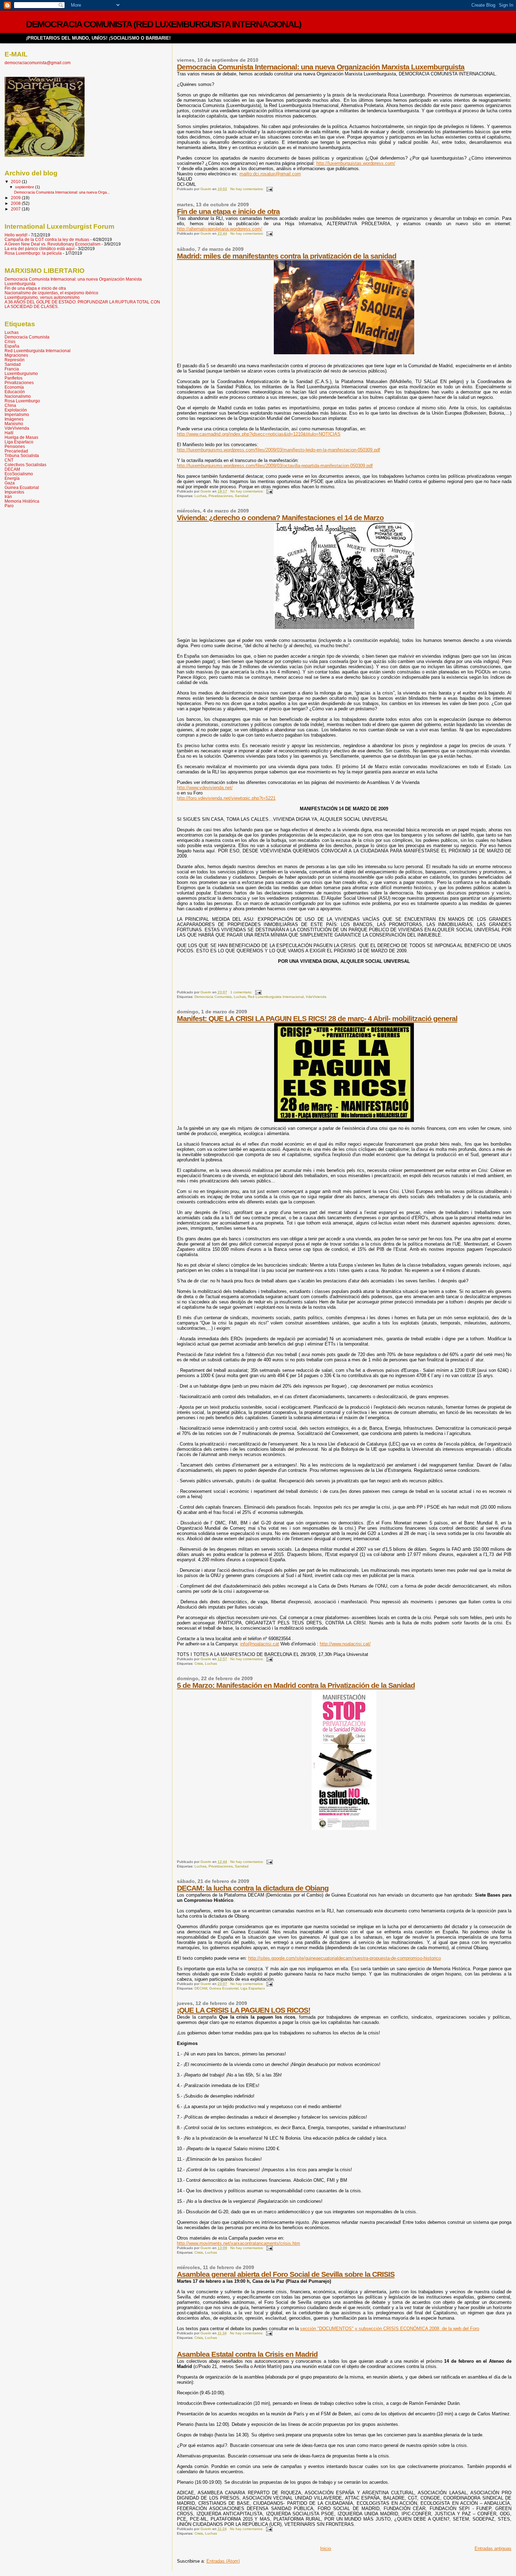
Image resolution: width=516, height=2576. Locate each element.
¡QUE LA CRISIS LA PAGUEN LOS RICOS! (244, 2010)
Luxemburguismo (21, 373)
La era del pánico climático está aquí (39, 249)
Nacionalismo (18, 396)
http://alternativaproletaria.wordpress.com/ (220, 229)
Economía (14, 387)
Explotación (16, 410)
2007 (16, 209)
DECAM (201, 1988)
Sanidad (242, 496)
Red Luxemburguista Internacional (276, 997)
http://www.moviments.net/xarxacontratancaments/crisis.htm (239, 2243)
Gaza (10, 483)
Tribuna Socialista (22, 455)
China (10, 405)
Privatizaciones (221, 496)
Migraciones (16, 355)
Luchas (200, 496)
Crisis (199, 1663)
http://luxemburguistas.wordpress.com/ (356, 163)
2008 (16, 203)
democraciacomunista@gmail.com (38, 63)
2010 (16, 182)
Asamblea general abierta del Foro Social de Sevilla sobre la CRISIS (286, 2274)
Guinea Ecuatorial (224, 1988)
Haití (9, 433)
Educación (15, 392)
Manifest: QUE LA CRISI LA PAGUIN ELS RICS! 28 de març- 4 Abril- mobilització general (317, 1018)
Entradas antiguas (493, 2548)
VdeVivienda (316, 997)
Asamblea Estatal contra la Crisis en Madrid (247, 2354)
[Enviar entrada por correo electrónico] (269, 189)
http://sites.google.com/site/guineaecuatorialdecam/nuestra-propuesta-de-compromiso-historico (345, 1958)
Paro (9, 506)
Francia (12, 369)
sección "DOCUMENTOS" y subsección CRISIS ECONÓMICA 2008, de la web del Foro (390, 2329)
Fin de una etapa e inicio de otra (228, 211)
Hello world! (16, 235)
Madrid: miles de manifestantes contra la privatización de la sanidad (287, 256)
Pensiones (15, 446)
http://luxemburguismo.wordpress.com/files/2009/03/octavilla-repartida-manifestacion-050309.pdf (275, 466)
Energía (12, 478)
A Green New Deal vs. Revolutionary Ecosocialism (52, 244)
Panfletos (14, 378)
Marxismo (14, 424)
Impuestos (14, 492)
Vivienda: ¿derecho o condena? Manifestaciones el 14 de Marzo (280, 518)
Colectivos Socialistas (25, 465)
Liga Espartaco (253, 1988)
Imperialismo (17, 414)
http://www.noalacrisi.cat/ (345, 1644)
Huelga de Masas (21, 437)
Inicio (326, 2548)
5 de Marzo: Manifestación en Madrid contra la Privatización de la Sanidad (296, 1685)
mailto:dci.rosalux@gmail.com (270, 174)
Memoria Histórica (22, 501)
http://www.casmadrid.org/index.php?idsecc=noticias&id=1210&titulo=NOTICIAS (259, 434)
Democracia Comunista (213, 997)
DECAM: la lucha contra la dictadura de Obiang (253, 1888)
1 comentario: (242, 992)
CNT (9, 460)
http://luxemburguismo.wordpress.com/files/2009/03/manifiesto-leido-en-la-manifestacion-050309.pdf (279, 450)
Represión (15, 360)
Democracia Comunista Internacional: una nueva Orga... (62, 192)
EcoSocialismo (19, 474)
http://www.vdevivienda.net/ (205, 788)
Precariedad (16, 451)
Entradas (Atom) (223, 2561)
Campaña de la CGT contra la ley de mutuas (47, 239)
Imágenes (14, 419)
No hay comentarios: (247, 189)
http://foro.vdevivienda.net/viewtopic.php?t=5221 (226, 798)
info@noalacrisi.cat (260, 1644)
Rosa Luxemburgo (22, 401)
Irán (8, 497)
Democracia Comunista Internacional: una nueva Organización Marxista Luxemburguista (321, 67)
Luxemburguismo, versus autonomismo (42, 297)
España (12, 346)
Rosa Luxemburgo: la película (33, 253)
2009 (16, 198)
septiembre (25, 187)
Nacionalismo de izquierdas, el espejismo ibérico (51, 293)
